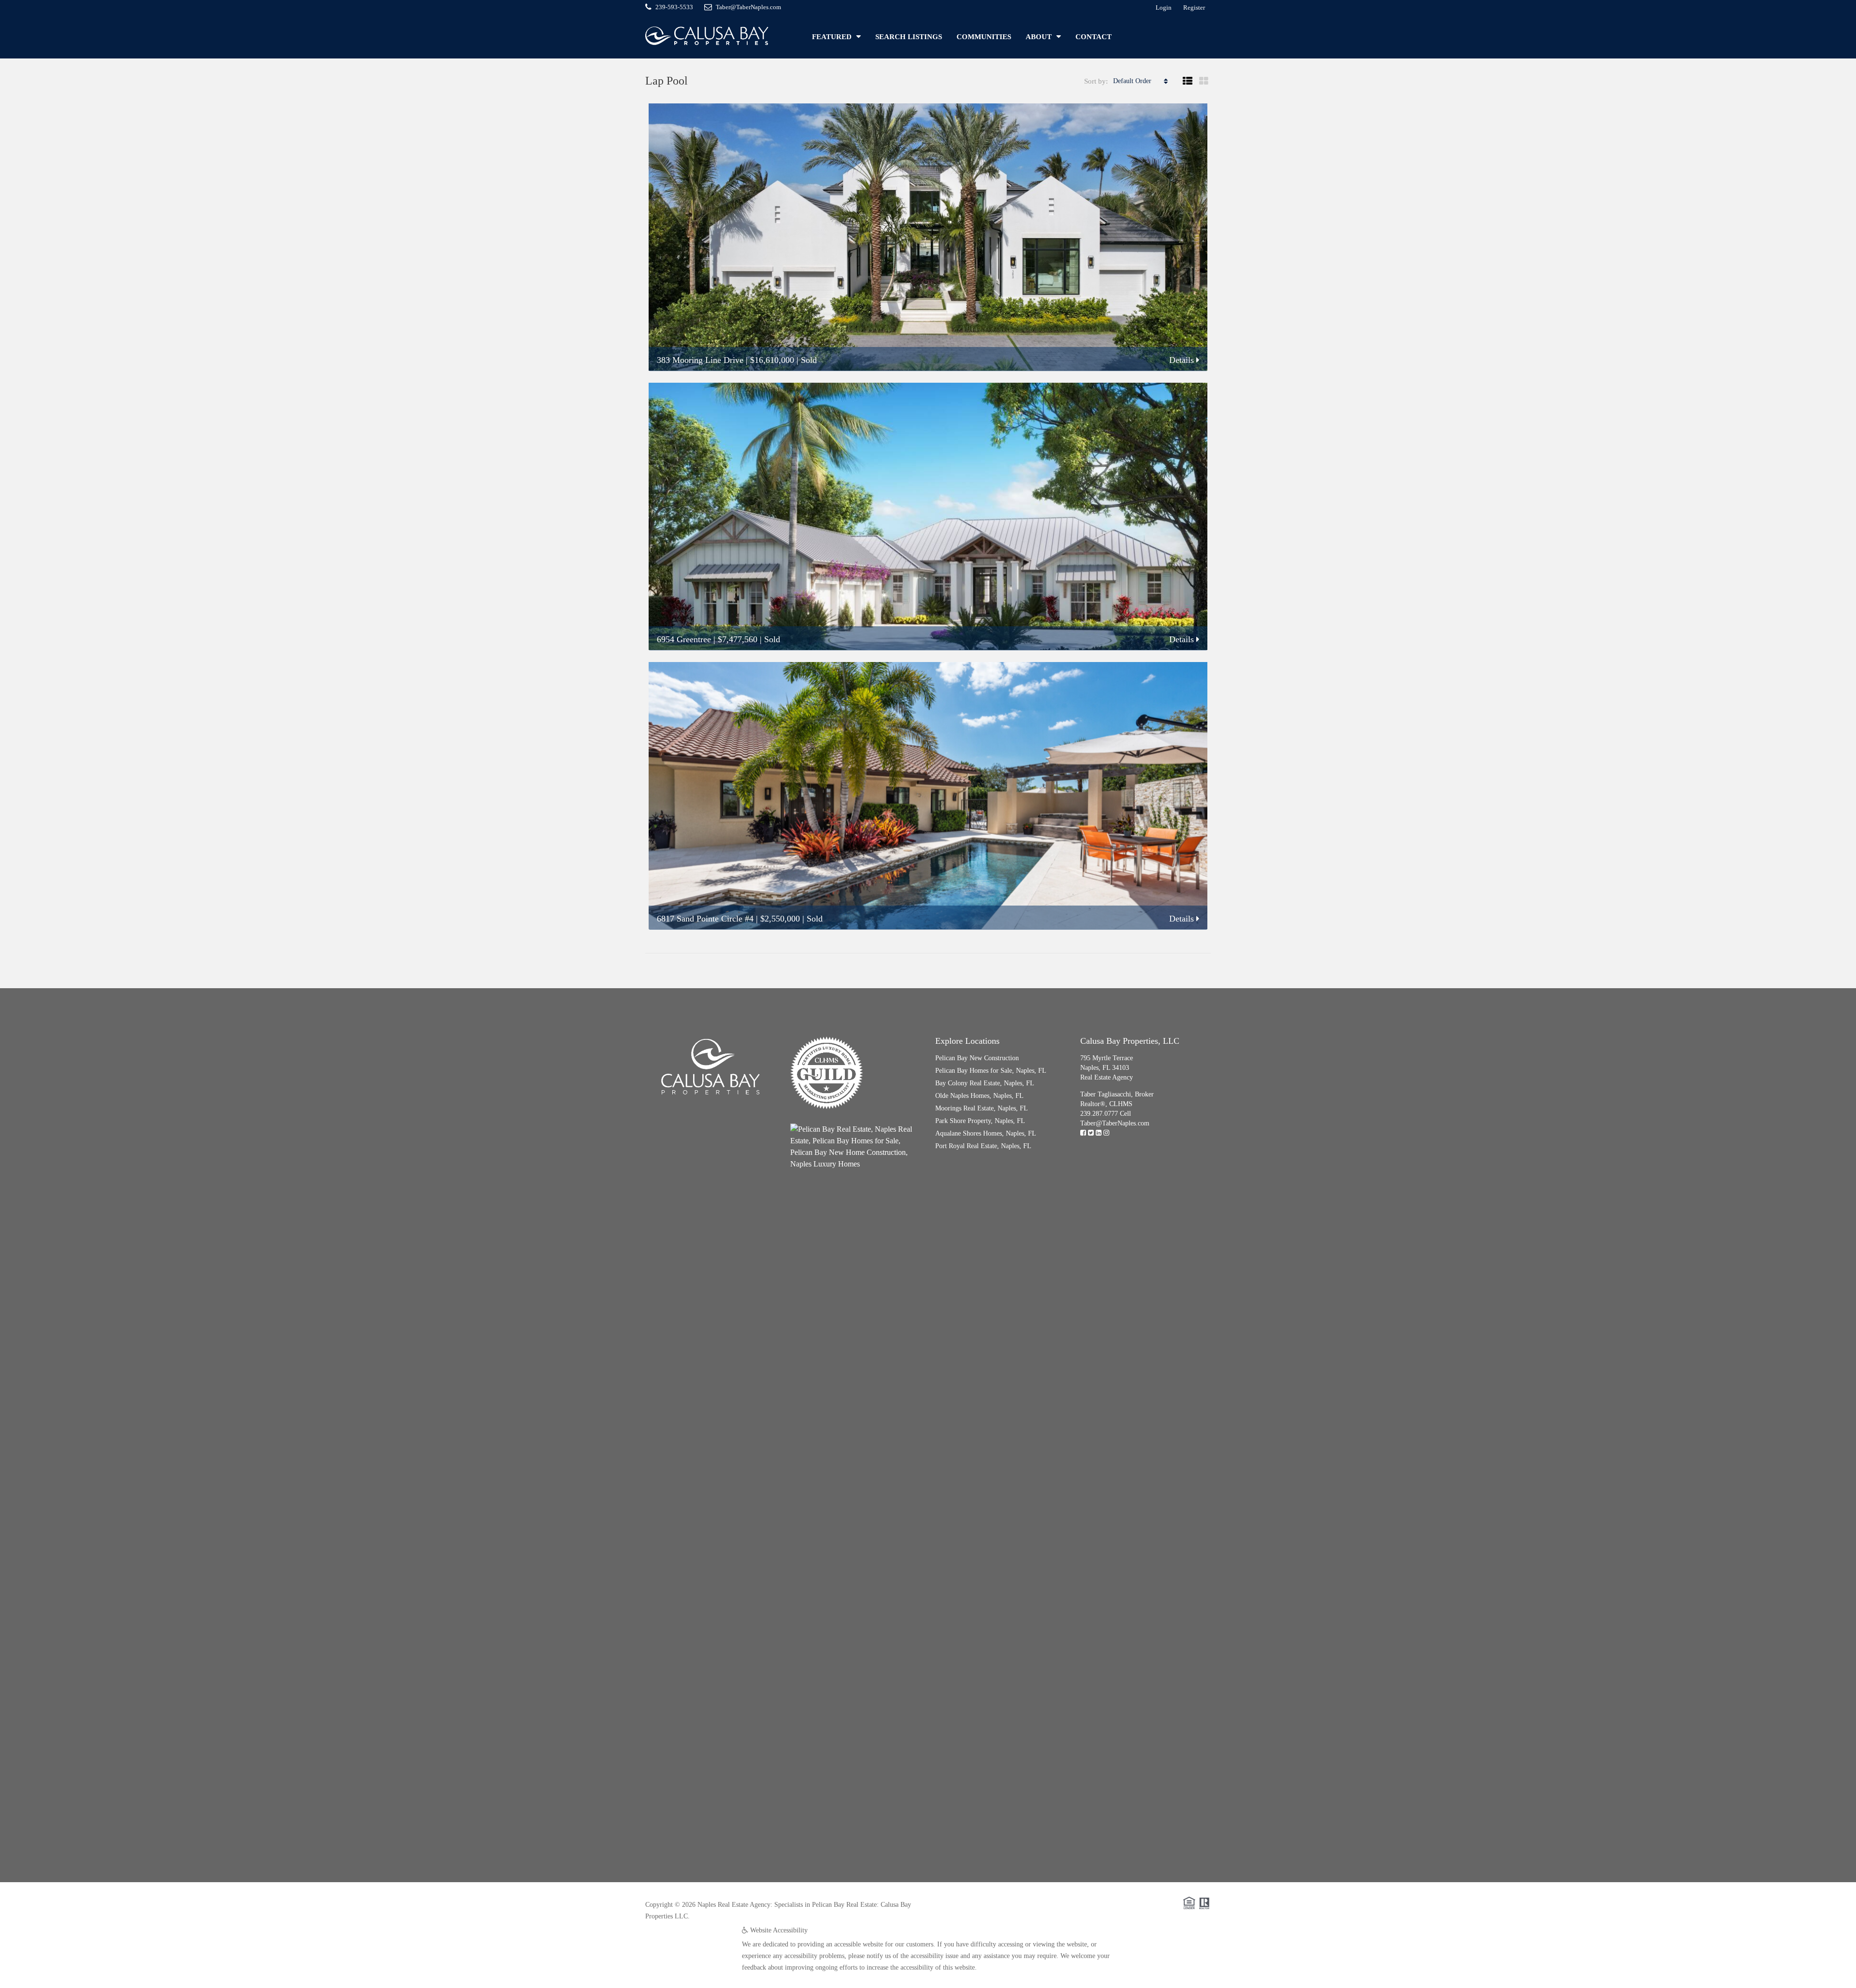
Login (1164, 7)
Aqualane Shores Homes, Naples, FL (986, 1133)
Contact (1094, 37)
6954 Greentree (684, 639)
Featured (832, 37)
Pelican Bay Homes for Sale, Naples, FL (991, 1071)
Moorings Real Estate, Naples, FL (982, 1108)
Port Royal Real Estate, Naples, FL (983, 1146)
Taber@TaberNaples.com (1115, 1123)
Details (1183, 360)
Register (1194, 7)
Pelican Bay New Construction (977, 1058)
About (1039, 37)
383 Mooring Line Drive (700, 360)
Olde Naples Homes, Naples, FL (979, 1096)
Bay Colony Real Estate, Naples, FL (985, 1083)
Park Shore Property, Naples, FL (980, 1121)
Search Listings (909, 37)
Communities (984, 37)
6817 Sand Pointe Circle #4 (705, 919)
